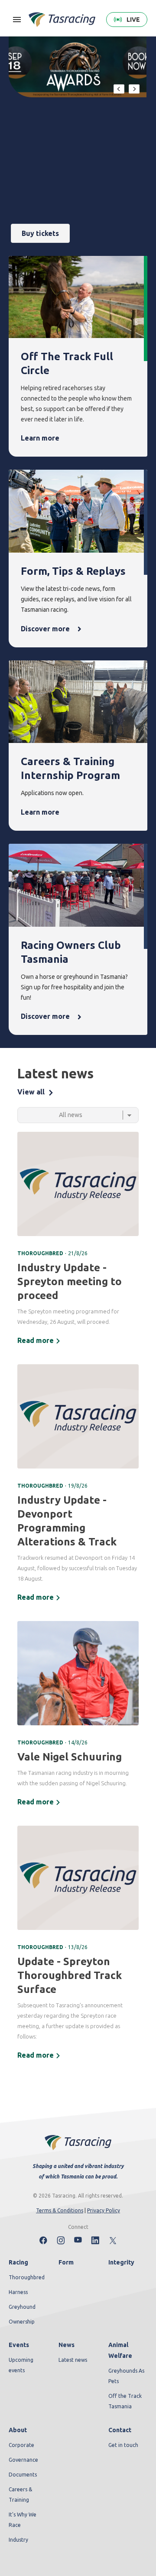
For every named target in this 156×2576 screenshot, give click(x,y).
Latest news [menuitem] (73, 2360)
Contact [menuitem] (120, 2430)
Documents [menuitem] (23, 2475)
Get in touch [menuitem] (123, 2445)
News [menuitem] (67, 2345)
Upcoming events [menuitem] (21, 2365)
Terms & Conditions (60, 2210)
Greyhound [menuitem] (22, 2307)
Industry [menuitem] (18, 2540)
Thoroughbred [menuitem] (27, 2277)
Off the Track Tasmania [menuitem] (125, 2401)
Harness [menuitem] (18, 2292)
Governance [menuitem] (23, 2460)
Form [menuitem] (66, 2262)
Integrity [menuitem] (121, 2262)
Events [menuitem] (19, 2345)
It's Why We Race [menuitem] (23, 2520)
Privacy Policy (104, 2210)
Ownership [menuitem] (22, 2322)
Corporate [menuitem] (21, 2445)
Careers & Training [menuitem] (20, 2495)
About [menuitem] (18, 2430)
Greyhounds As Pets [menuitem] (126, 2376)
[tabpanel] (78, 1597)
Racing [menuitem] (18, 2262)
